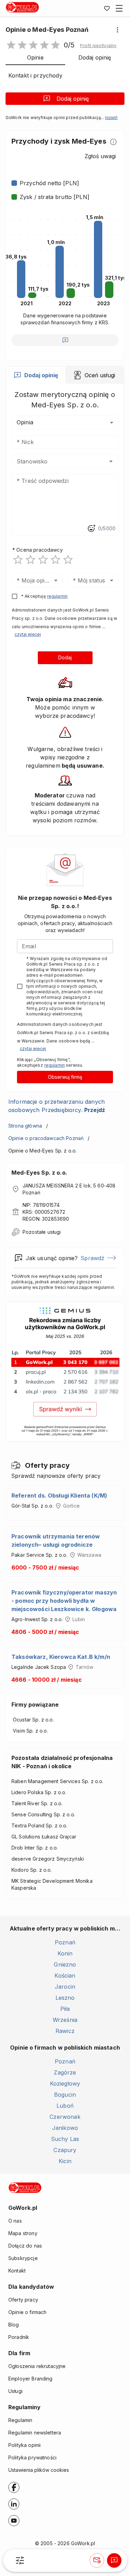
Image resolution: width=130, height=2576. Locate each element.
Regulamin (20, 2420)
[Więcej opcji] (118, 30)
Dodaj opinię (73, 99)
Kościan (65, 1976)
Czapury (65, 2150)
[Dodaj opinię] (114, 2560)
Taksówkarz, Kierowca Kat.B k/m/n (61, 1657)
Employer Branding (31, 2379)
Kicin (65, 2161)
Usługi (15, 2391)
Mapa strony (23, 2233)
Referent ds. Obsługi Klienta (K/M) (59, 1495)
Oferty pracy (23, 2300)
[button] (98, 46)
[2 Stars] (31, 560)
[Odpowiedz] (65, 340)
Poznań (65, 1942)
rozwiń (111, 118)
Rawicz (65, 2031)
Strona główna (25, 1126)
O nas (15, 2221)
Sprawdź (92, 1258)
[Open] (111, 461)
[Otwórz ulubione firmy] (107, 8)
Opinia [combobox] (25, 422)
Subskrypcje (23, 2258)
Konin (65, 1953)
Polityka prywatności (32, 2457)
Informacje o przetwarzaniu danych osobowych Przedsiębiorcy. (57, 1106)
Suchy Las (65, 2139)
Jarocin (65, 1987)
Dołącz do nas (25, 2246)
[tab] (36, 375)
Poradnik (19, 2337)
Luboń (65, 2106)
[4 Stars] (55, 560)
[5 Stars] (68, 560)
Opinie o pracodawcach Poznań (46, 1138)
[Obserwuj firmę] (97, 2560)
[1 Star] (18, 560)
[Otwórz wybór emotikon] (91, 528)
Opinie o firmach (27, 2312)
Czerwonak (65, 2117)
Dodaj (65, 657)
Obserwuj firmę (65, 1077)
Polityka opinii (24, 2445)
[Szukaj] (20, 2560)
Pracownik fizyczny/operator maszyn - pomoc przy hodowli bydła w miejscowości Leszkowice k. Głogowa (64, 1601)
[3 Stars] (43, 560)
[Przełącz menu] (119, 8)
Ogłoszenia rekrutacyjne (37, 2366)
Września (65, 2020)
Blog (14, 2325)
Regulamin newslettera (35, 2433)
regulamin (57, 596)
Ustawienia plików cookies (39, 2470)
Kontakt (17, 2271)
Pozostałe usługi (42, 1232)
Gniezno (65, 1964)
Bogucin (65, 2095)
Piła (65, 2009)
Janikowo (65, 2128)
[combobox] (55, 461)
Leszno (65, 1998)
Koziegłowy (65, 2084)
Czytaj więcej (28, 634)
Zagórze (65, 2072)
